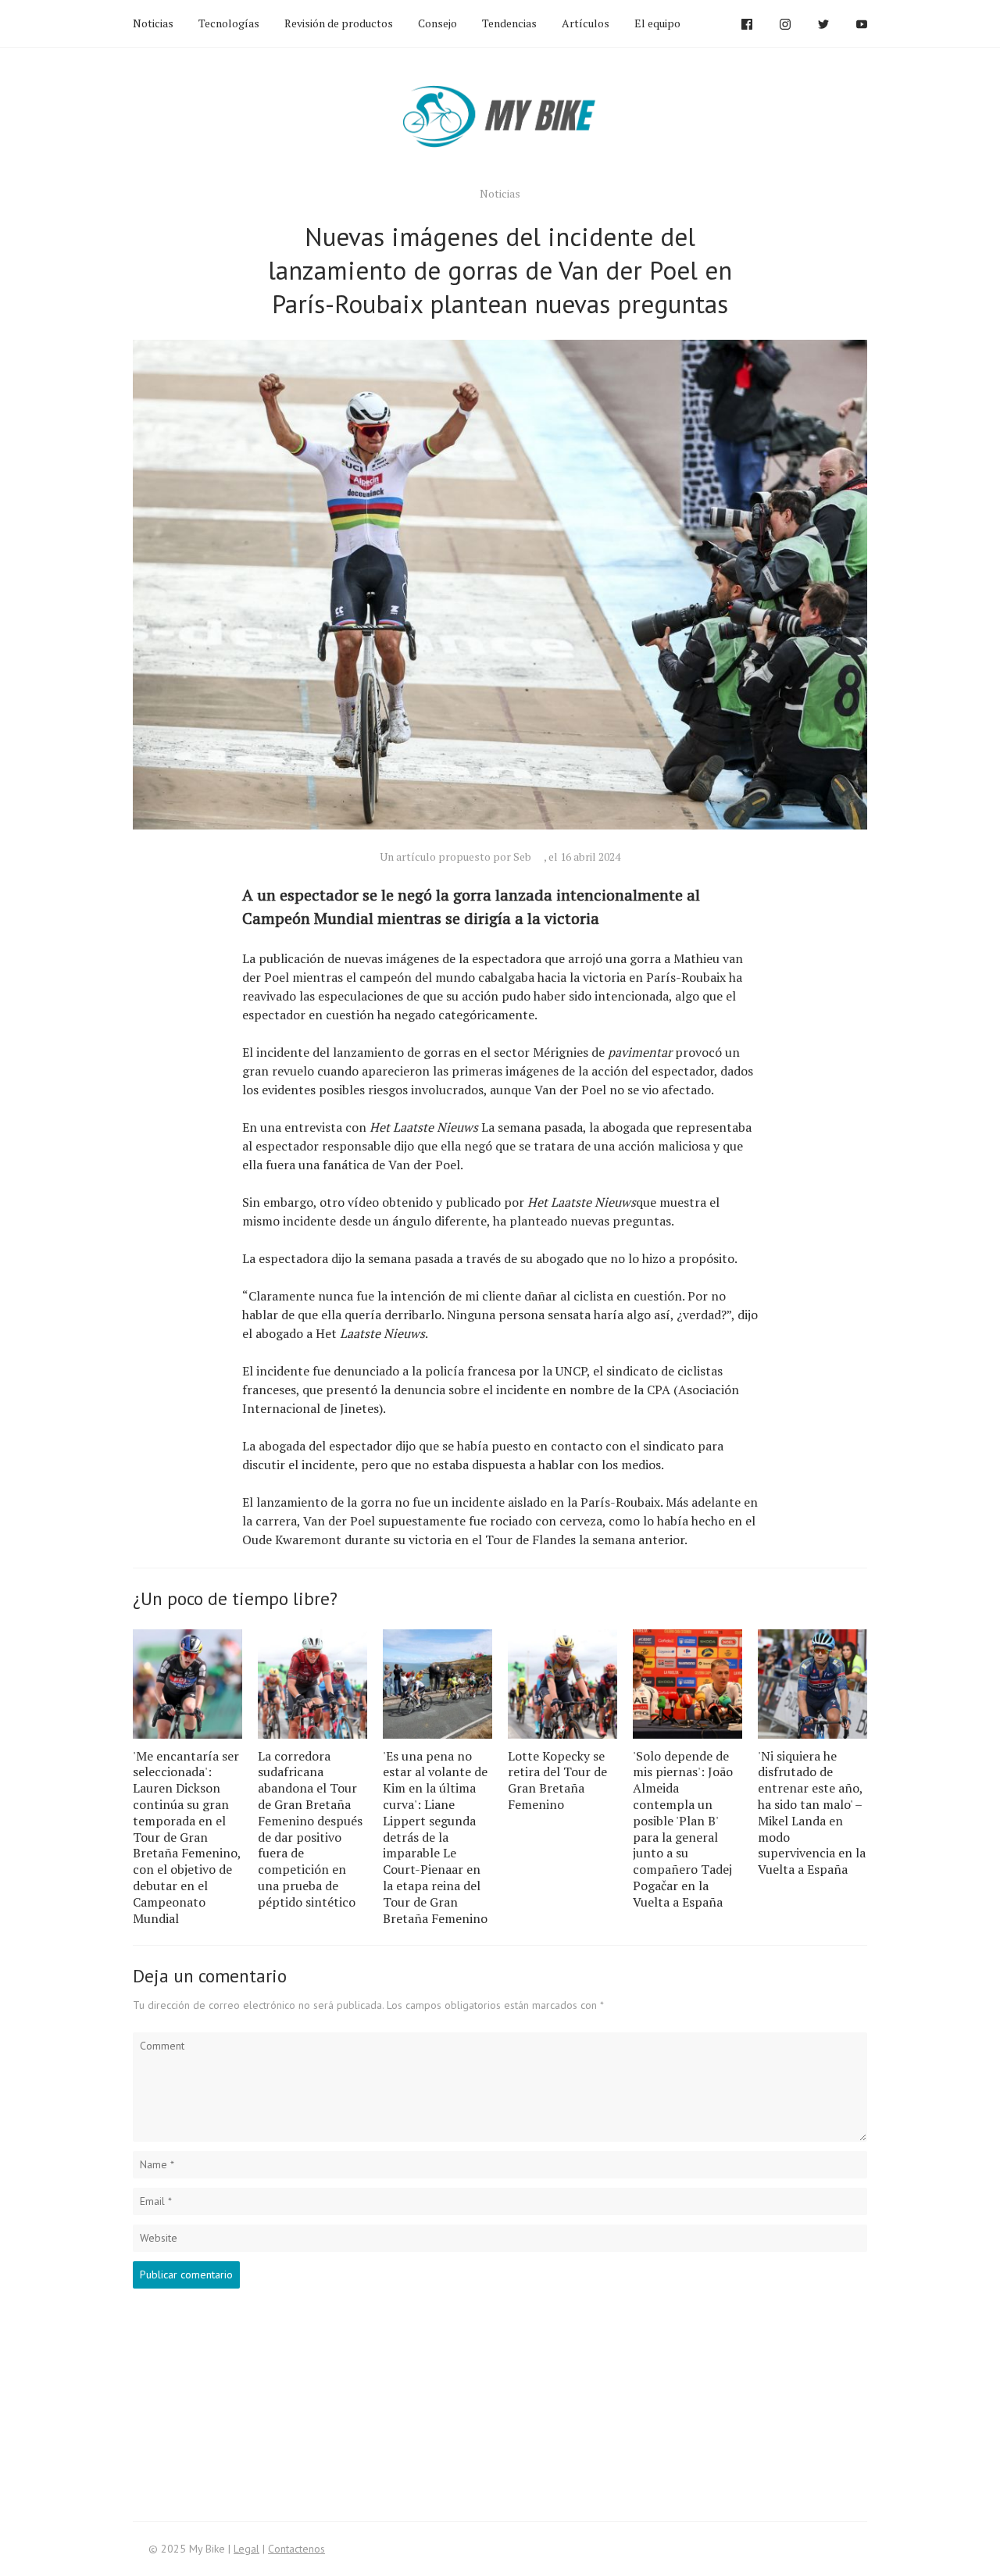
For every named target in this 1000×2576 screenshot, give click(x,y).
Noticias (153, 23)
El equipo (657, 23)
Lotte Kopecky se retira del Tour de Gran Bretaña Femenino (557, 1780)
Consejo (437, 23)
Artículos (586, 23)
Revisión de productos (339, 23)
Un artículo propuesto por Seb (455, 856)
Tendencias (509, 23)
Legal (246, 2549)
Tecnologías (229, 23)
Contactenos (296, 2549)
